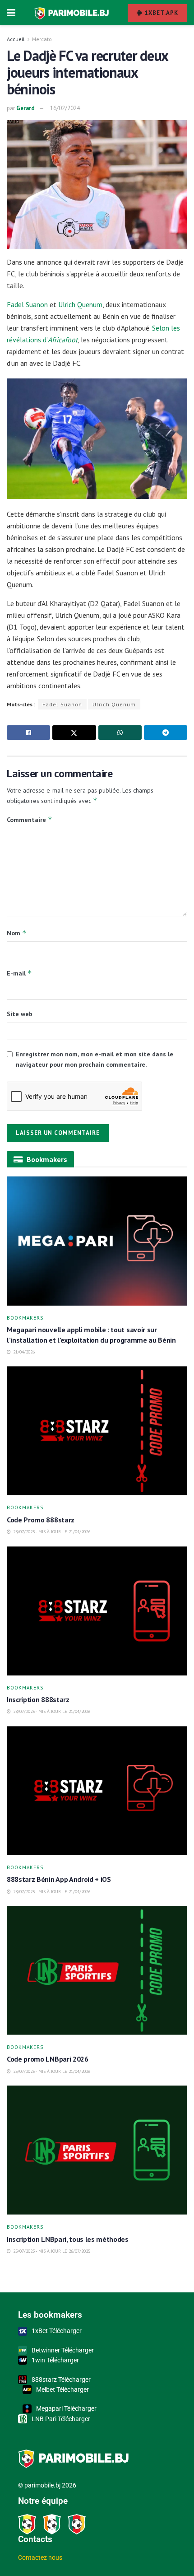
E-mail (19, 973)
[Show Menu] (11, 13)
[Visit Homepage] (72, 13)
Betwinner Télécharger (63, 2350)
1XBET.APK (161, 13)
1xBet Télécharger (57, 2331)
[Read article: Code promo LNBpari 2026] (97, 1970)
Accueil (16, 39)
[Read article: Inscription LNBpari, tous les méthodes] (97, 2150)
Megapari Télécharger (66, 2408)
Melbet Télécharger (62, 2389)
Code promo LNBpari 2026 (48, 2059)
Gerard (25, 108)
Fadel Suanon (27, 304)
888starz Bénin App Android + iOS (60, 1879)
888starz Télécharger (61, 2380)
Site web (20, 1014)
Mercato (42, 39)
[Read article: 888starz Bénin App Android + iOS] (97, 1791)
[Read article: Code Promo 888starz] (97, 1431)
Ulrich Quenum (80, 304)
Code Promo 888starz (42, 1520)
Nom (17, 933)
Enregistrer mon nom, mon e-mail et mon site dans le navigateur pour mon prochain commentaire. (95, 1059)
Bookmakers (25, 1318)
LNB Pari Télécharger (61, 2419)
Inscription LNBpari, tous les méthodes (68, 2239)
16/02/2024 (65, 108)
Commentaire (30, 819)
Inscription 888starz (38, 1699)
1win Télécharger (55, 2360)
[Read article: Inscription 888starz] (97, 1611)
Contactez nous (40, 2557)
